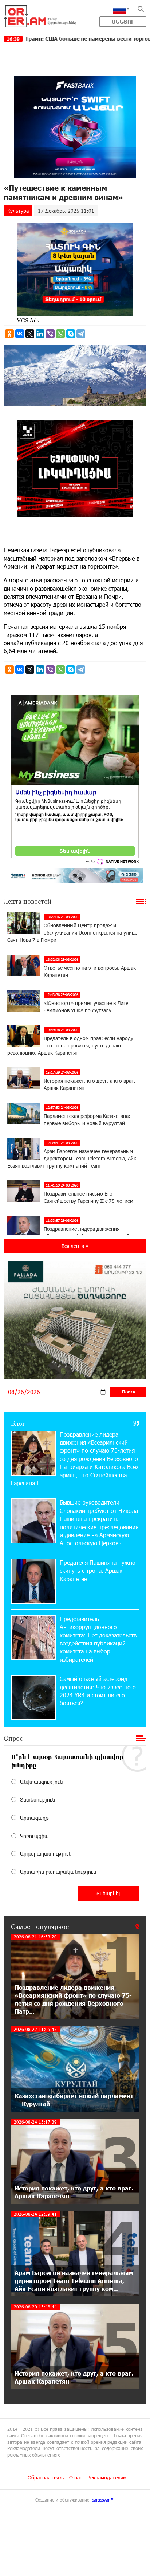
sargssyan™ (103, 2500)
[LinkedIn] (40, 334)
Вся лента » (75, 1246)
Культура (18, 211)
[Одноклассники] (9, 334)
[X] (30, 334)
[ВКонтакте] (20, 334)
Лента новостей (27, 901)
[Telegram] (81, 334)
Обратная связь (46, 2477)
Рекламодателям (107, 2477)
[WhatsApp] (60, 334)
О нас (76, 2477)
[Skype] (71, 334)
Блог (18, 1423)
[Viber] (50, 334)
